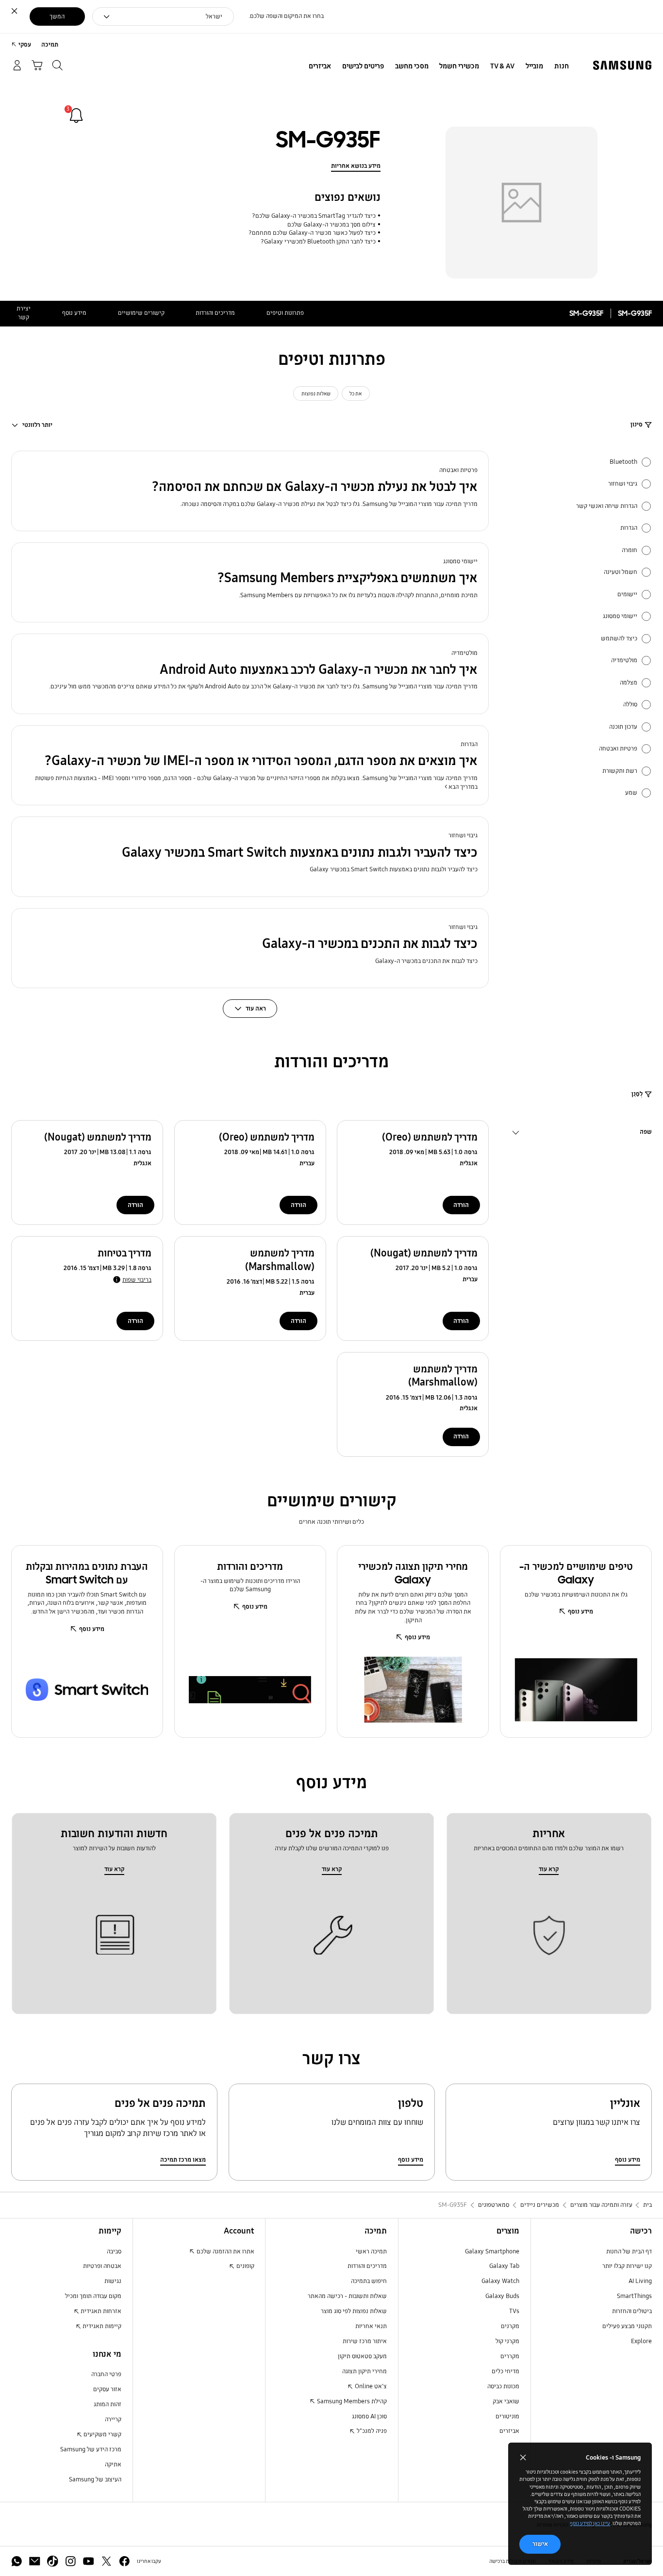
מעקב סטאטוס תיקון (362, 2356)
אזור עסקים (107, 2389)
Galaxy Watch (500, 2281)
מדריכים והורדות (215, 313)
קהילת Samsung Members (351, 2401)
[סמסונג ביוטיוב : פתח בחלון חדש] (89, 2561)
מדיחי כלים (506, 2371)
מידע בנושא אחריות (356, 166)
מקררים (510, 2356)
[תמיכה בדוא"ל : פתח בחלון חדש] (35, 2561)
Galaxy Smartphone (492, 2251)
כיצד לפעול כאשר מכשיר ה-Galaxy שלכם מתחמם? (312, 233)
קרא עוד (549, 1869)
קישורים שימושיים (141, 313)
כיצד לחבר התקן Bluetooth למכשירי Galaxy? (318, 242)
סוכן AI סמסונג (369, 2416)
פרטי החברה (106, 2374)
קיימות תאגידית (101, 2326)
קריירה (113, 2419)
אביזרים (509, 2431)
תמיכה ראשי (371, 2251)
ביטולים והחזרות (632, 2311)
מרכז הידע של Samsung (91, 2449)
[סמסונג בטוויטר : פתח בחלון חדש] (107, 2561)
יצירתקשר (24, 313)
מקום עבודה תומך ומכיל (93, 2296)
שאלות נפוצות (316, 393)
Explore (641, 2341)
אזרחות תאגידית (100, 2311)
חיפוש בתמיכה (369, 2281)
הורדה (461, 1205)
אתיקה (113, 2464)
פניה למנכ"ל (371, 2431)
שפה (646, 1133)
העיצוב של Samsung (95, 2479)
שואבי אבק (506, 2401)
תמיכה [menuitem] (50, 45)
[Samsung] (622, 65)
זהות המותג (108, 2404)
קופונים (245, 2266)
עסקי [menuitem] (25, 45)
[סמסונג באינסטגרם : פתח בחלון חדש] (71, 2561)
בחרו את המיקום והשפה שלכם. (286, 16)
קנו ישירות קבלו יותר (627, 2266)
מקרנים (510, 2326)
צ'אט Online (370, 2386)
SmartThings (634, 2296)
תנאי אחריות (371, 2326)
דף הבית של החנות (629, 2251)
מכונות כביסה (503, 2386)
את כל (356, 393)
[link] (76, 115)
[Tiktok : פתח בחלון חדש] (53, 2561)
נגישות (113, 2281)
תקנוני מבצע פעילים (627, 2326)
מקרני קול (507, 2341)
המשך (57, 16)
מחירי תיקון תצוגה (365, 2371)
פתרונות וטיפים (285, 313)
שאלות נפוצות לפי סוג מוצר (354, 2311)
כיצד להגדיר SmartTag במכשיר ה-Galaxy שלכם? (314, 216)
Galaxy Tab (504, 2266)
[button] (250, 491)
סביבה (114, 2251)
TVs (514, 2311)
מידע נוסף (74, 313)
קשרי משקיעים (102, 2434)
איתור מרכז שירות (365, 2341)
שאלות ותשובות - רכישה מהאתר (347, 2296)
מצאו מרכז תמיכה (183, 2160)
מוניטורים (507, 2416)
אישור (540, 2544)
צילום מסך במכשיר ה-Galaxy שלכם (331, 225)
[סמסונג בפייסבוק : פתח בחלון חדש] (124, 2561)
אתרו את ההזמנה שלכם (225, 2251)
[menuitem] (561, 66)
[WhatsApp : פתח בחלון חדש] (17, 2561)
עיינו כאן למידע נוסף (590, 2523)
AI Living (640, 2281)
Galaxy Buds (502, 2296)
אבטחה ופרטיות (102, 2266)
